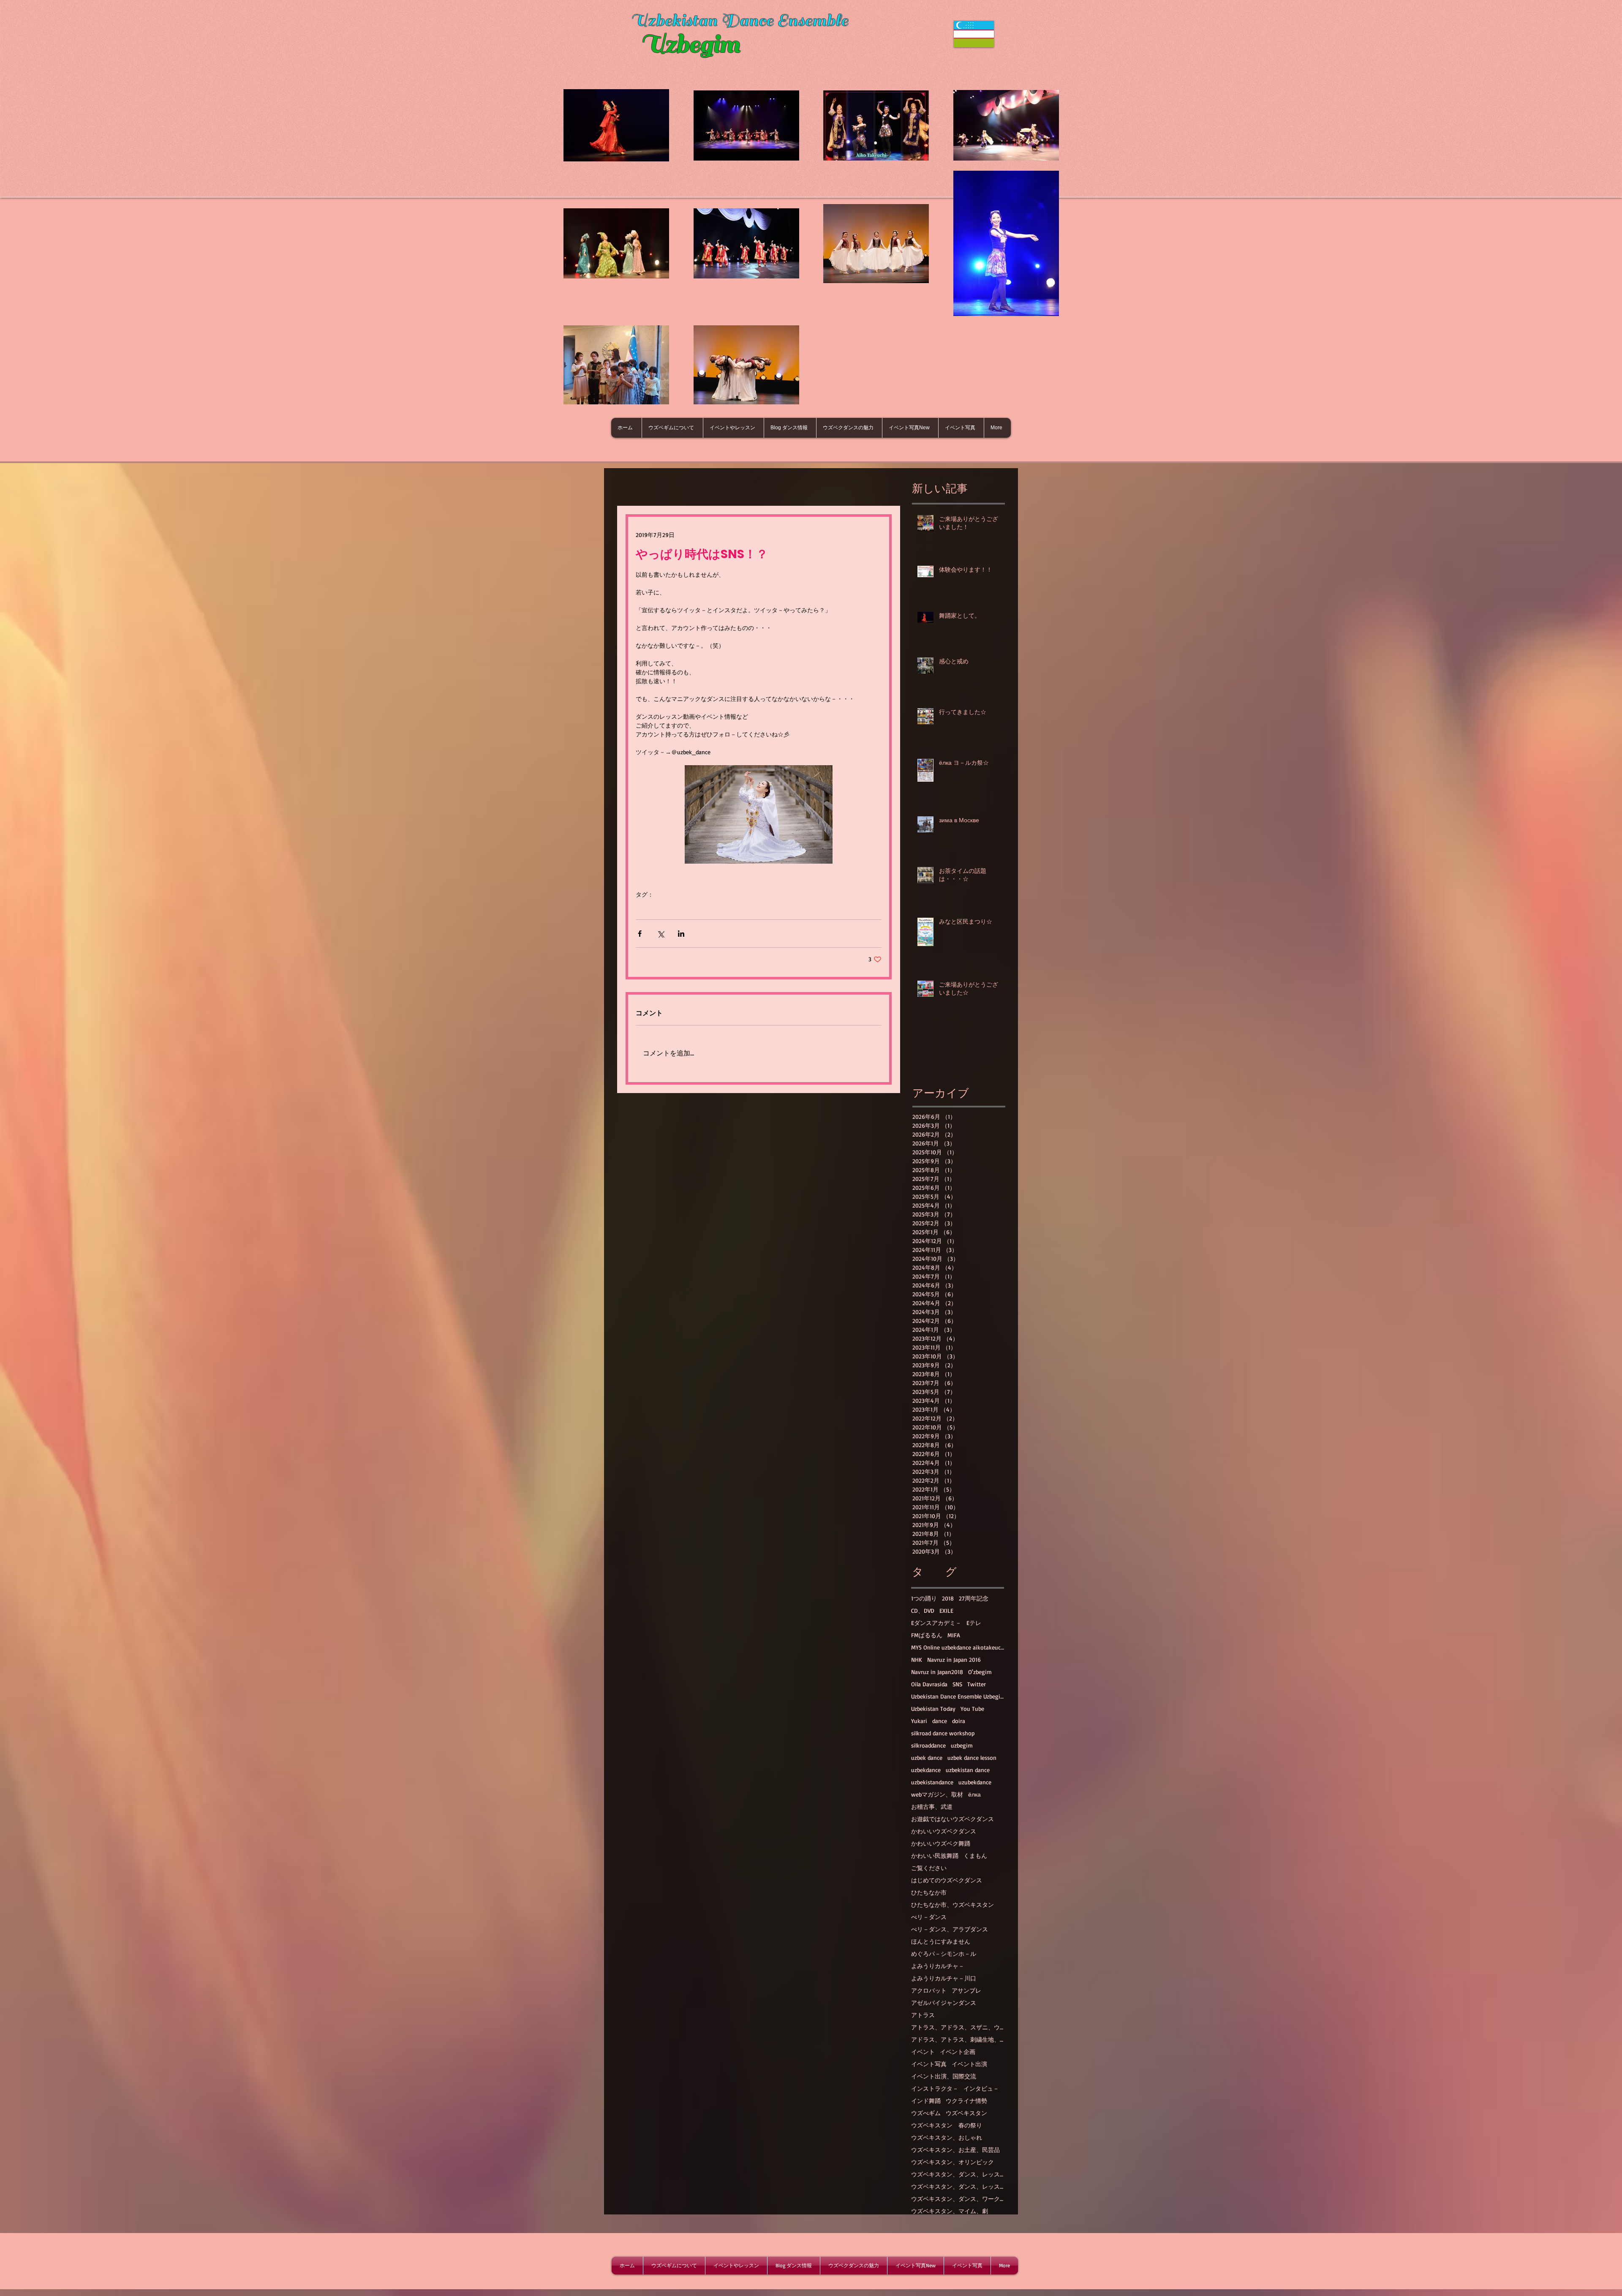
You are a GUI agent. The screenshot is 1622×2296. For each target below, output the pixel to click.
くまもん (975, 1856)
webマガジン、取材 (937, 1794)
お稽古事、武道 (932, 1807)
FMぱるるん (927, 1635)
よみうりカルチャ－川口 (944, 1978)
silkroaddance (928, 1745)
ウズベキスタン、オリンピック (953, 2162)
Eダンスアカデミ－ (936, 1623)
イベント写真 (929, 2064)
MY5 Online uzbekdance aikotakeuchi (958, 1647)
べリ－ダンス (929, 1917)
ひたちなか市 (929, 1892)
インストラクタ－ (935, 2088)
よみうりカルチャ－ (938, 1966)
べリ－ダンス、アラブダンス (950, 1929)
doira (959, 1721)
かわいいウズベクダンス (944, 1831)
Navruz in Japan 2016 (954, 1659)
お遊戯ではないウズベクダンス (953, 1819)
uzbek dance (927, 1757)
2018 (948, 1598)
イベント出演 (969, 2064)
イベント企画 (958, 2052)
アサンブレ (966, 1990)
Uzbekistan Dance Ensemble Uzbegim (958, 1696)
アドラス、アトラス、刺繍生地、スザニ (958, 2039)
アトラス (923, 2015)
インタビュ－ (981, 2088)
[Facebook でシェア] (640, 934)
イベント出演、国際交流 (944, 2076)
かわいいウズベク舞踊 (941, 1843)
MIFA (954, 1635)
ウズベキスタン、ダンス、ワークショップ (958, 2199)
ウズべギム (926, 2113)
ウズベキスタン (966, 2113)
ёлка (974, 1794)
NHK (917, 1659)
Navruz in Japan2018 (937, 1672)
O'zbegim (980, 1672)
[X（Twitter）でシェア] (660, 934)
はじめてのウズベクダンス (947, 1880)
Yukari (919, 1721)
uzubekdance (975, 1782)
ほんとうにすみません (941, 1941)
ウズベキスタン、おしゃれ (947, 2137)
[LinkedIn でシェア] (681, 934)
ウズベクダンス (656, 907)
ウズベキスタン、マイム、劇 (950, 2211)
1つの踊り (924, 1598)
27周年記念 (974, 1598)
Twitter (706, 907)
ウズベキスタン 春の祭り (947, 2125)
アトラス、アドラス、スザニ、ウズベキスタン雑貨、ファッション (958, 2027)
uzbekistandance (932, 1782)
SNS (687, 907)
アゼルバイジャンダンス (944, 2003)
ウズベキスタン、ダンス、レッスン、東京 (958, 2186)
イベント (923, 2052)
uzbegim (962, 1745)
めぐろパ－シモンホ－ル (944, 1954)
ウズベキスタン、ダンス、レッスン (958, 2174)
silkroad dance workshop (943, 1733)
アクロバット (929, 1990)
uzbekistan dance (968, 1770)
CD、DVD (923, 1610)
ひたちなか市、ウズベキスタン (953, 1905)
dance (940, 1721)
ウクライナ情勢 (966, 2101)
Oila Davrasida (929, 1684)
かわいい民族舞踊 (935, 1856)
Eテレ (974, 1623)
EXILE (946, 1610)
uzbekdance (926, 1770)
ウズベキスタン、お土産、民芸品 (955, 2150)
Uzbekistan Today (933, 1708)
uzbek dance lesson (972, 1757)
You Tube (972, 1708)
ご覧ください (929, 1868)
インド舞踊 (926, 2101)
